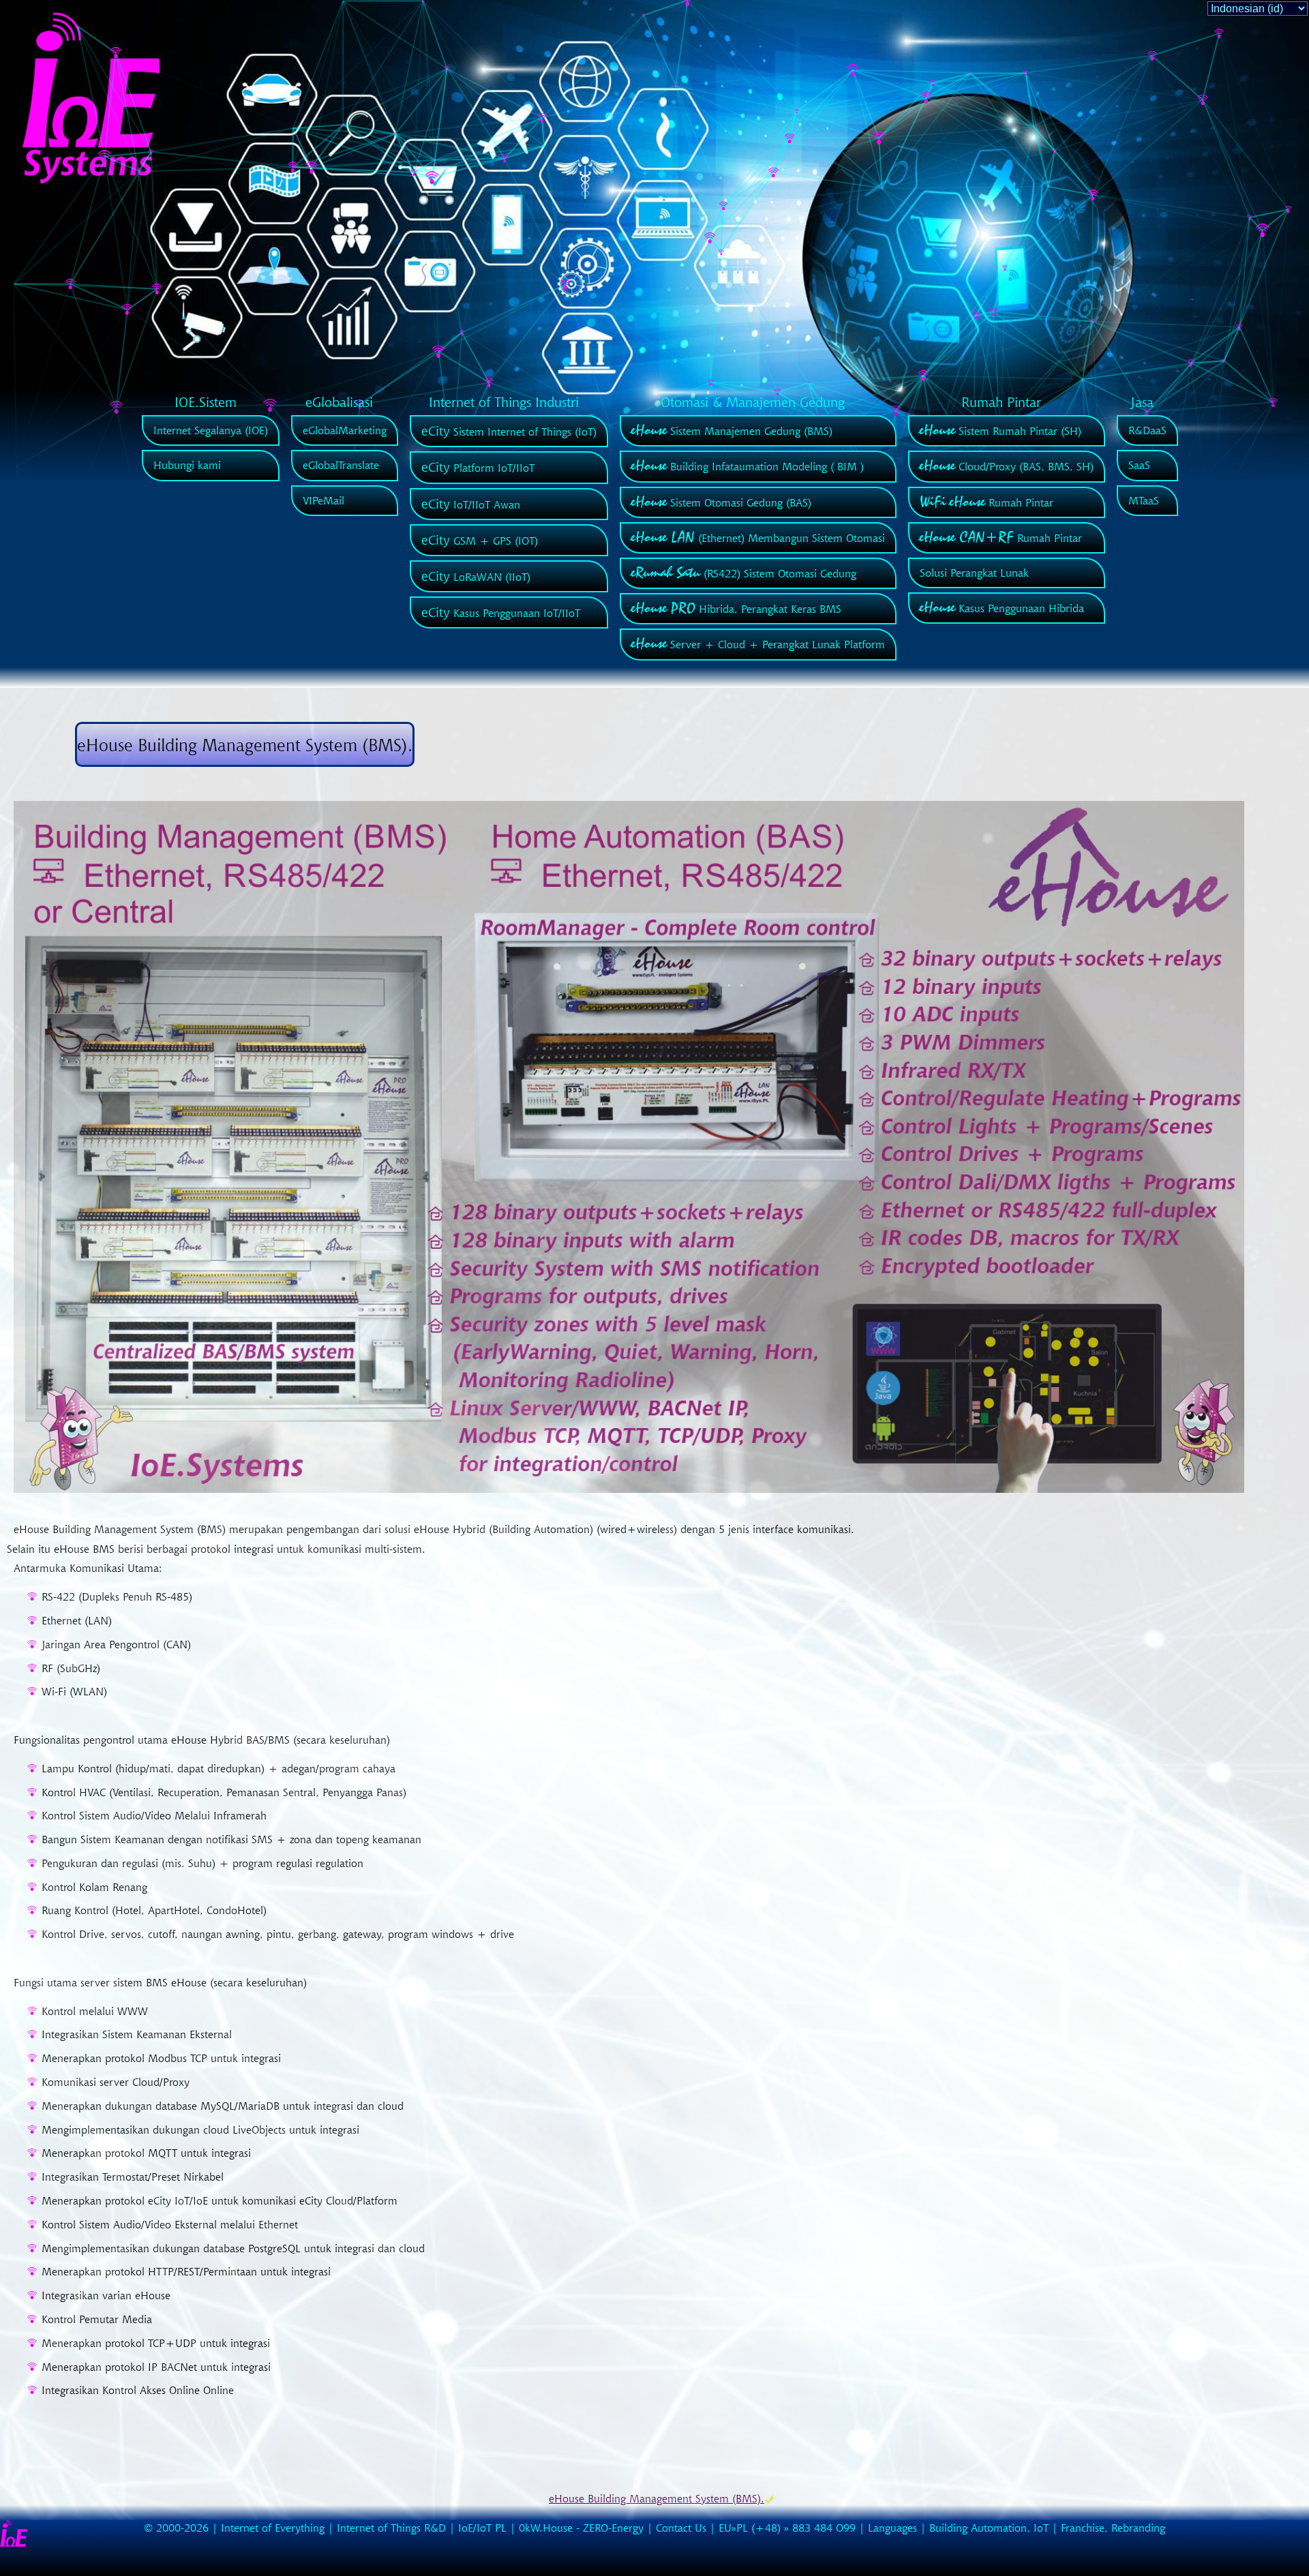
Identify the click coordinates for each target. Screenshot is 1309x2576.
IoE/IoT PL (482, 2528)
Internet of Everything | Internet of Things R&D (333, 2528)
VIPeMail (324, 500)
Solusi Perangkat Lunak (974, 573)
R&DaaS (1147, 430)
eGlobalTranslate (341, 465)
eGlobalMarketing (345, 430)
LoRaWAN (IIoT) (476, 577)
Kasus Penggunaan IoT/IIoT (501, 613)
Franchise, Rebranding (1113, 2528)
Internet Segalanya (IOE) (211, 430)
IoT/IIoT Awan (471, 504)
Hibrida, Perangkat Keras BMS (736, 609)
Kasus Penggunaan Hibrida (1002, 608)
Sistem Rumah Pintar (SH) (1000, 431)
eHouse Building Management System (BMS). (657, 2498)
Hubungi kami (187, 465)
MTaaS (1144, 500)
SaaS (1139, 465)
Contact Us (681, 2528)
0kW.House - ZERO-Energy (581, 2528)
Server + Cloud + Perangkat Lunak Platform (758, 644)
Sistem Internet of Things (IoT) (509, 431)
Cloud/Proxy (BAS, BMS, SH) (1007, 466)
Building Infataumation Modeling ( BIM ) (748, 466)
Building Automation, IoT (989, 2528)
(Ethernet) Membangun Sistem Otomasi (758, 538)
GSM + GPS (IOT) (480, 541)
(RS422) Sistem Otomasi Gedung (744, 573)
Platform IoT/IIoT (478, 468)
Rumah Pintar (987, 502)
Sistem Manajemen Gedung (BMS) (732, 431)
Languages (892, 2528)
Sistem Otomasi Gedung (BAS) (721, 502)
